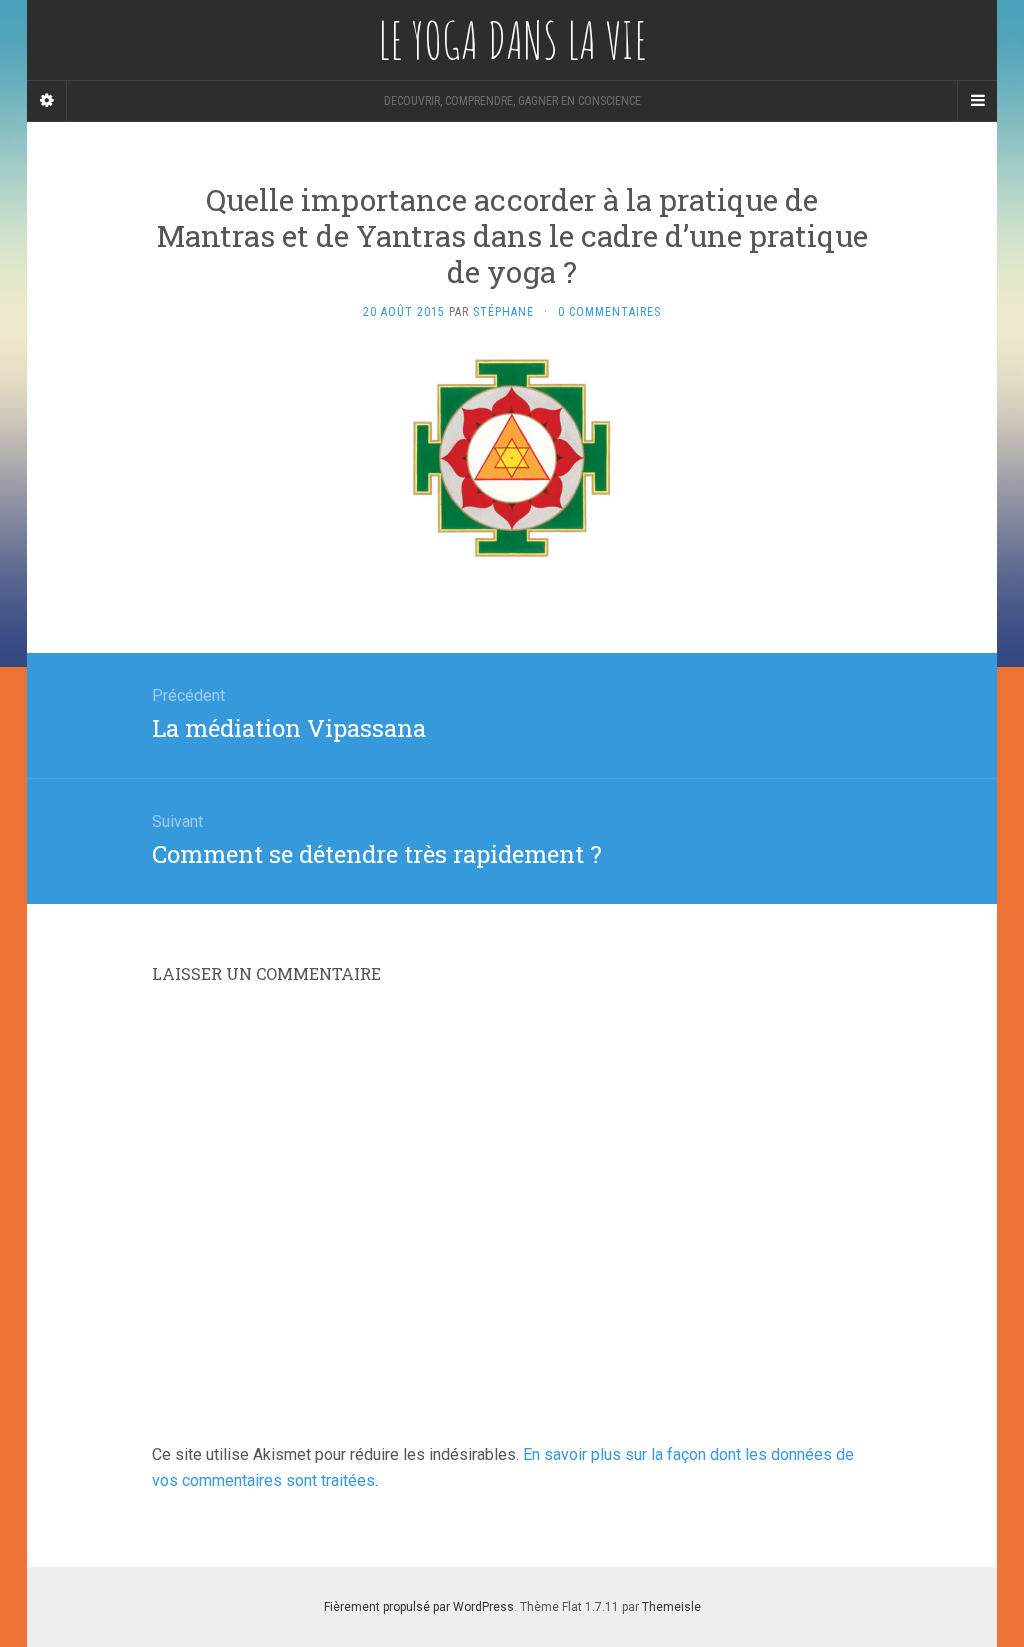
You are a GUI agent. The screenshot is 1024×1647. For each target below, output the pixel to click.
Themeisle (671, 1607)
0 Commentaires (609, 312)
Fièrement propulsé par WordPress (419, 1607)
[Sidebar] (47, 101)
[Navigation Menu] (977, 101)
